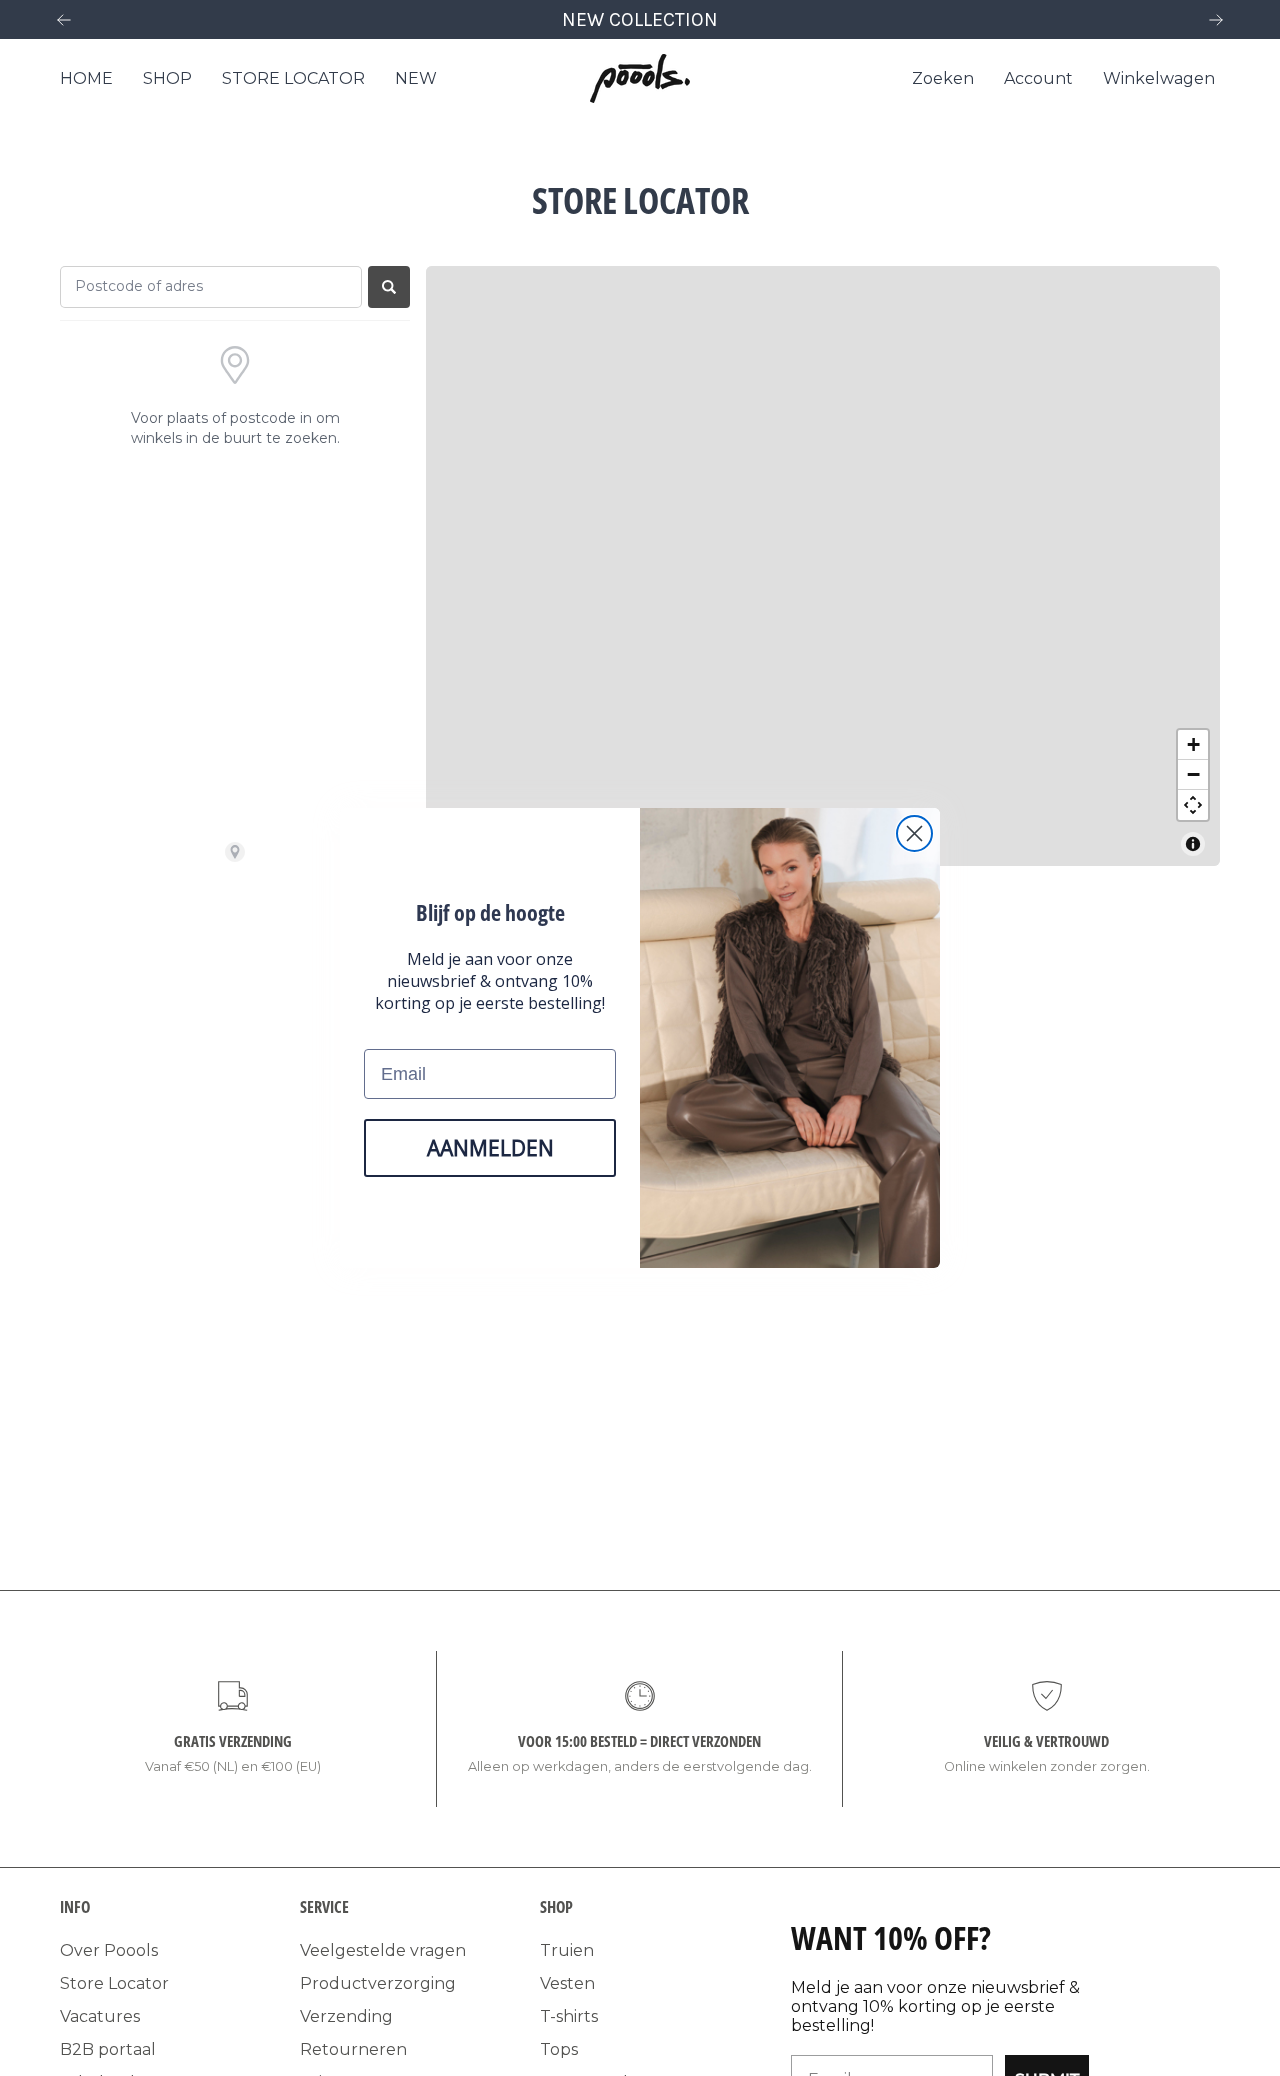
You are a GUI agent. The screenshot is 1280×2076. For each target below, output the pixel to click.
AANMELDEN (490, 1148)
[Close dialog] (914, 833)
